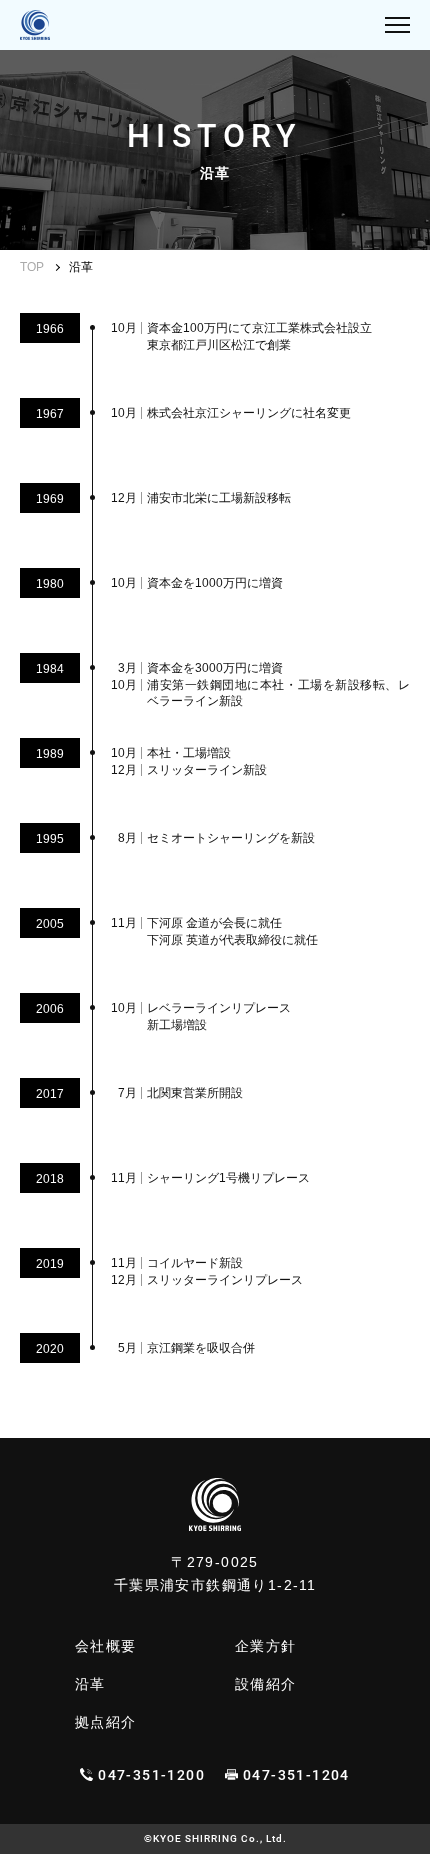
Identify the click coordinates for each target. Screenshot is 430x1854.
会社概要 (106, 1646)
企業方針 (266, 1646)
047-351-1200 (151, 1775)
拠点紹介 (106, 1722)
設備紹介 (266, 1684)
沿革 (90, 1684)
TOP (32, 267)
